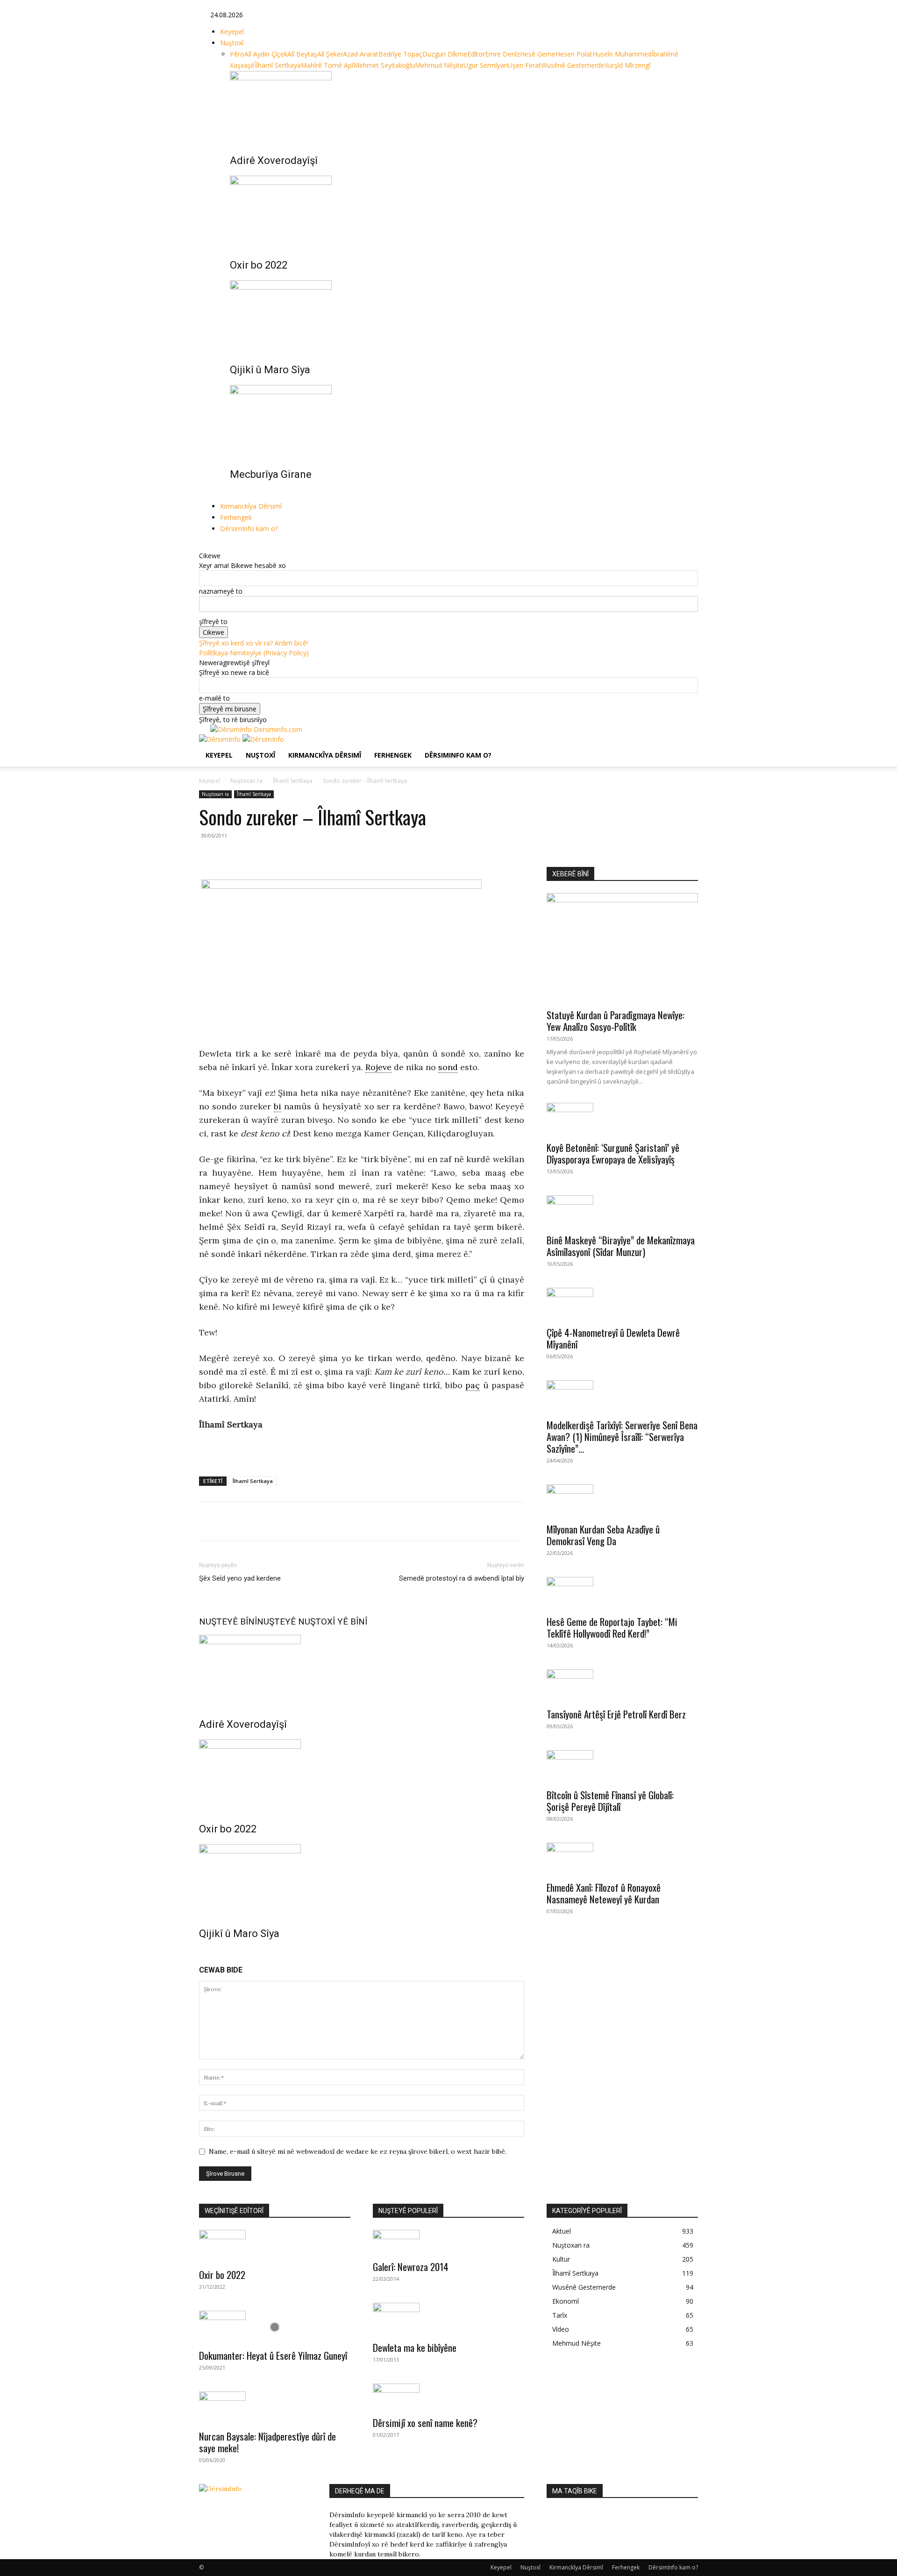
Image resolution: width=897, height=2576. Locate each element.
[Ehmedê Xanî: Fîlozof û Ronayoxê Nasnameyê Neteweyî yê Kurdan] (622, 1859)
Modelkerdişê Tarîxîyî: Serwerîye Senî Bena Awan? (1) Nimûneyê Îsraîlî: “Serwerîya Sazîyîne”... (622, 1437)
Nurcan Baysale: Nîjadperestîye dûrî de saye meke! (267, 2442)
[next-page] (238, 495)
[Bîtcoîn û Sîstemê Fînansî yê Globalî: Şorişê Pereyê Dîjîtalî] (622, 1767)
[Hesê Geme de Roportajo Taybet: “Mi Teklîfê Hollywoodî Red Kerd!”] (622, 1593)
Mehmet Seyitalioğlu (384, 65)
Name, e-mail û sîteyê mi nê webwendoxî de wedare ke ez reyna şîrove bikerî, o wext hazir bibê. (358, 2151)
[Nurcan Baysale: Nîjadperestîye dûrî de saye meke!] (275, 2408)
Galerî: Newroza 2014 (411, 2267)
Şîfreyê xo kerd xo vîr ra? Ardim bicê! (253, 643)
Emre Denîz (502, 54)
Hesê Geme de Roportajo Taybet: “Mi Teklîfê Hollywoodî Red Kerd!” (612, 1627)
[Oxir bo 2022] (458, 211)
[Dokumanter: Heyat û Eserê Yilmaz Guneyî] (275, 2327)
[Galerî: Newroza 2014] (448, 2242)
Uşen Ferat (524, 65)
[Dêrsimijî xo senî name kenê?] (448, 2397)
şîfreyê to (213, 621)
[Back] (250, 546)
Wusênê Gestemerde (573, 65)
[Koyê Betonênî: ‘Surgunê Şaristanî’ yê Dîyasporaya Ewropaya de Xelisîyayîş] (622, 1119)
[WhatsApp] (251, 1521)
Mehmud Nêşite (439, 65)
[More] (295, 1521)
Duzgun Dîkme (445, 54)
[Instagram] (221, 546)
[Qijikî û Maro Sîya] (458, 315)
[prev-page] (232, 495)
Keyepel (232, 32)
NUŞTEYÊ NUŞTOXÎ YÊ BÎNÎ (312, 1622)
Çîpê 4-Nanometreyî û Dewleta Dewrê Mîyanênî (613, 1338)
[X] (228, 546)
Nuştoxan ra (246, 781)
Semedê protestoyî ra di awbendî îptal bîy (462, 1578)
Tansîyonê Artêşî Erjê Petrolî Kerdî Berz (616, 1714)
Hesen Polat (574, 54)
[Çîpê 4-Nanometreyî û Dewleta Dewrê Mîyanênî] (622, 1304)
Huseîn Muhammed (622, 54)
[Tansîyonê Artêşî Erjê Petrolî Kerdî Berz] (622, 1686)
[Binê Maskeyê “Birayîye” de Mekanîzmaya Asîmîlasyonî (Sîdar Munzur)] (622, 1212)
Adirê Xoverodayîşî (274, 160)
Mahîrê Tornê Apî (327, 65)
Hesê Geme (538, 54)
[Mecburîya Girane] (458, 420)
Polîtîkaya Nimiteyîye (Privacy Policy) (254, 653)
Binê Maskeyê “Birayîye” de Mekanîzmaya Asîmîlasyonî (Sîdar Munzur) (621, 1246)
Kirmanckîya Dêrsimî (251, 506)
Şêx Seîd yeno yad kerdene (240, 1578)
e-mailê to (214, 698)
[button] (687, 746)
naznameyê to (221, 591)
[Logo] (221, 739)
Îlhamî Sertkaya (278, 65)
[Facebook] (214, 546)
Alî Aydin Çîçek (266, 54)
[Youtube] (234, 546)
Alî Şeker (330, 54)
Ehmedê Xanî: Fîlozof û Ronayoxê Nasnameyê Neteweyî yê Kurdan (604, 1893)
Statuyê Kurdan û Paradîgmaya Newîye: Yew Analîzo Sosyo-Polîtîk (616, 1021)
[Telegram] (273, 1521)
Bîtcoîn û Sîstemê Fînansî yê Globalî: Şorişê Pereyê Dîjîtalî (610, 1801)
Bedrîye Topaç (400, 54)
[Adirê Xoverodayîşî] (458, 106)
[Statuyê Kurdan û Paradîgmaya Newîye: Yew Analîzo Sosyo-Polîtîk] (622, 948)
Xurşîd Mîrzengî (627, 65)
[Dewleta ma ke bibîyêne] (448, 2319)
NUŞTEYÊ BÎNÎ (228, 1622)
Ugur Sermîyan (486, 65)
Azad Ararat (361, 54)
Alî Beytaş (302, 54)
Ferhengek (236, 517)
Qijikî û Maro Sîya (270, 370)
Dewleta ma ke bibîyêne (415, 2347)
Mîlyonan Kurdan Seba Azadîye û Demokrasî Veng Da (603, 1535)
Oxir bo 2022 (259, 265)
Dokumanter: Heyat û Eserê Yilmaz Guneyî (273, 2355)
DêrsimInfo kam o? (249, 529)
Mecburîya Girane (271, 474)
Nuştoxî (232, 43)
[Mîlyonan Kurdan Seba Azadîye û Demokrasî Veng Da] (622, 1501)
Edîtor (476, 54)
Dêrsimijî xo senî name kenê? (425, 2423)
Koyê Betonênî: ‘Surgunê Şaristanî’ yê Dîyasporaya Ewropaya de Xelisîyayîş (613, 1153)
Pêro (237, 54)
